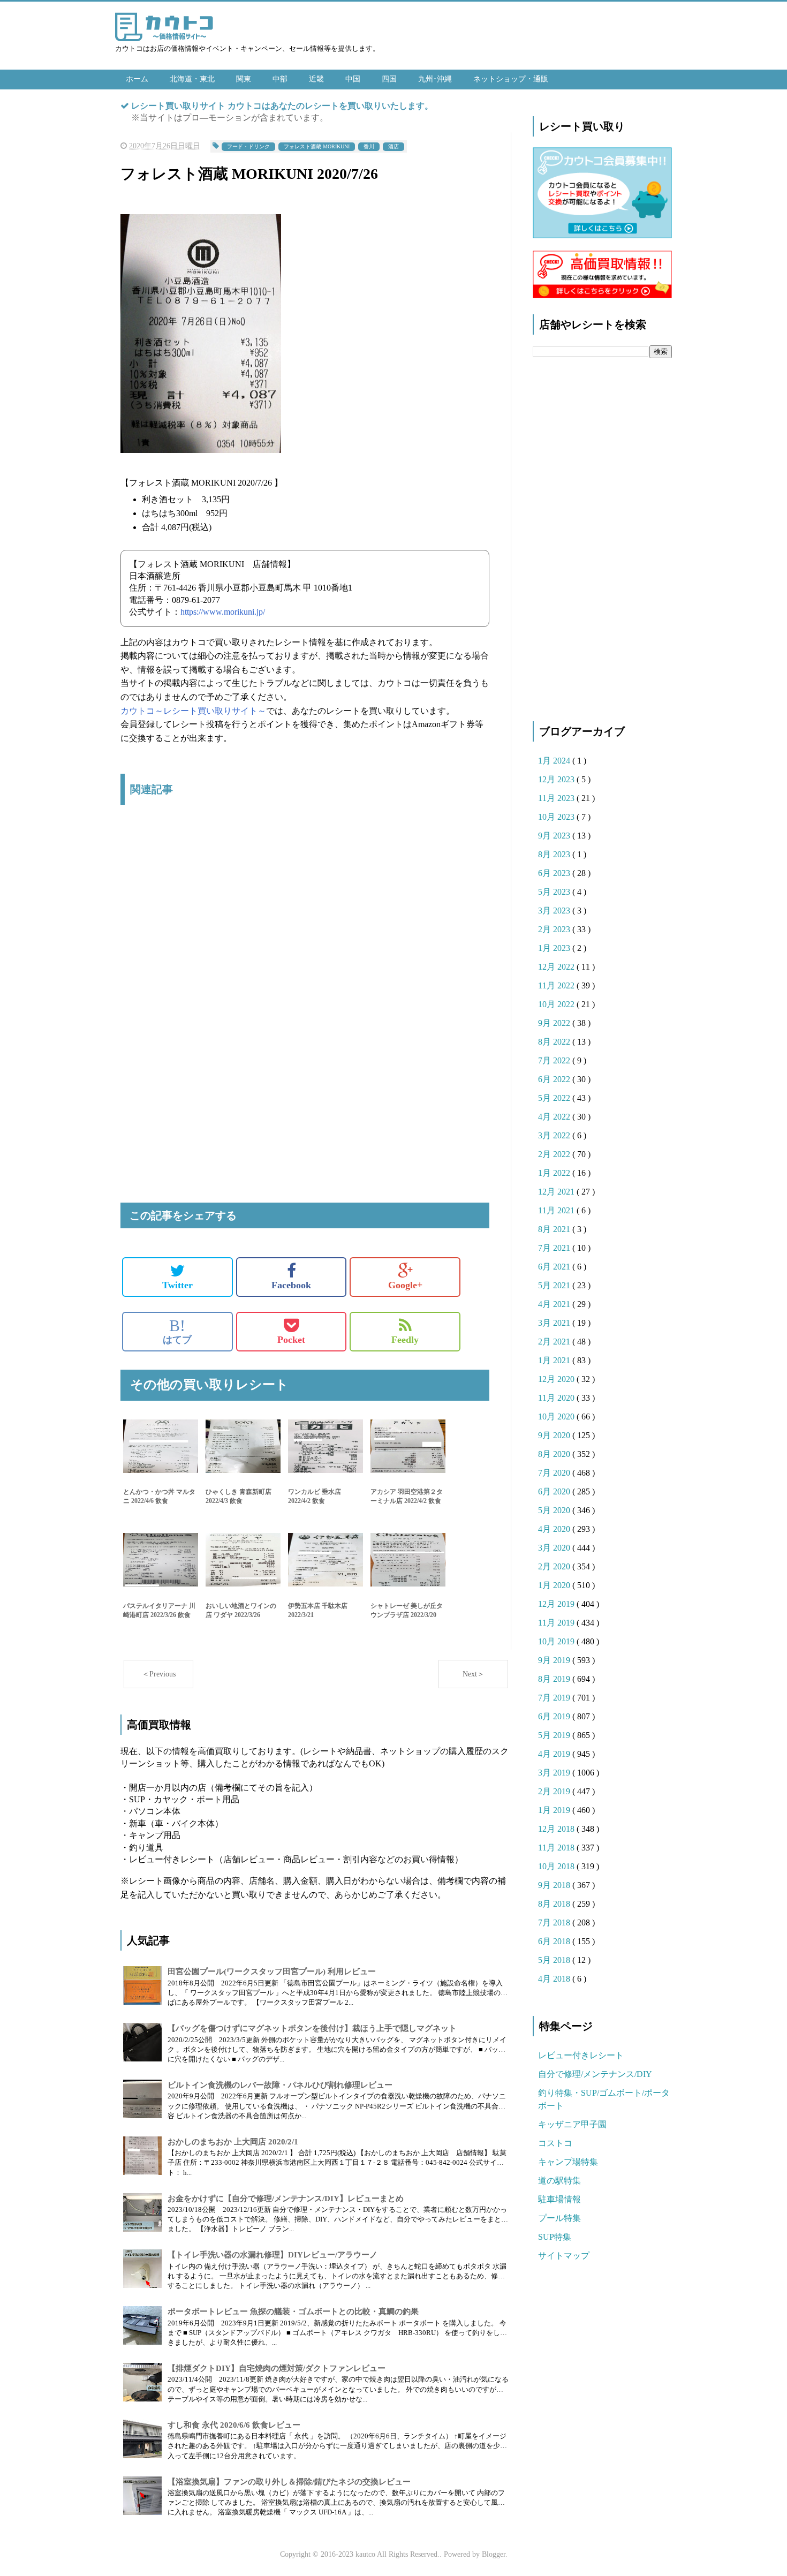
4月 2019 (555, 1754)
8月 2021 (555, 1229)
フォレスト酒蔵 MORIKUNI (317, 146)
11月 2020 (557, 1398)
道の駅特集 (559, 2181)
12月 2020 (557, 1379)
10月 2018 (557, 1866)
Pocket (291, 1340)
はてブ (177, 1331)
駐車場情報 (559, 2199)
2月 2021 (555, 1342)
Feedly (405, 1340)
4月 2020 (555, 1529)
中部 (280, 79)
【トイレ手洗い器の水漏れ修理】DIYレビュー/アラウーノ (273, 2255)
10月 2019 (557, 1641)
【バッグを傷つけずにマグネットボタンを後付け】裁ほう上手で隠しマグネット (312, 2028)
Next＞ (474, 1674)
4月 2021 (555, 1304)
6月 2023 (555, 873)
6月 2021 (555, 1267)
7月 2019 (555, 1698)
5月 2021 (555, 1285)
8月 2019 (555, 1679)
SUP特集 (555, 2237)
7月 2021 (555, 1248)
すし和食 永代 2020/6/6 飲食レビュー (234, 2425)
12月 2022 (557, 967)
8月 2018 (555, 1904)
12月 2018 (557, 1829)
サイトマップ (564, 2256)
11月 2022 (557, 985)
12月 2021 (557, 1192)
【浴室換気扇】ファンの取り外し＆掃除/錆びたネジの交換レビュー (289, 2482)
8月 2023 (555, 854)
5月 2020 (555, 1510)
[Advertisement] (305, 926)
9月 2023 (555, 836)
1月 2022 (555, 1173)
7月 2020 (555, 1473)
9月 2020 (555, 1435)
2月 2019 (555, 1791)
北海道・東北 (192, 79)
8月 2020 (555, 1454)
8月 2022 (555, 1042)
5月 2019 (555, 1735)
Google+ (405, 1285)
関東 (244, 79)
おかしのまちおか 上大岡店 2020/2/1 (233, 2142)
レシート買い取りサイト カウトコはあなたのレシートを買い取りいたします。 (282, 106)
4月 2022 (555, 1117)
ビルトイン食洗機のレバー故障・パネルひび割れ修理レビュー (280, 2085)
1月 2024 (555, 761)
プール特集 (559, 2218)
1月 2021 (555, 1360)
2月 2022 (555, 1154)
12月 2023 (557, 779)
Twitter (177, 1285)
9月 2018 (555, 1885)
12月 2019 (557, 1604)
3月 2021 (555, 1323)
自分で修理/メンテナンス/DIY (595, 2074)
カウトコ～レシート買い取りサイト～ (193, 711)
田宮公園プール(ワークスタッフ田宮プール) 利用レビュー (272, 1971)
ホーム (137, 79)
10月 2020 (557, 1417)
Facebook (291, 1285)
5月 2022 (555, 1098)
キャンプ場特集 (568, 2162)
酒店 (393, 146)
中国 (353, 79)
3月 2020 (555, 1548)
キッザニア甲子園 (572, 2124)
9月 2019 (555, 1660)
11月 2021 (557, 1210)
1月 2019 (555, 1810)
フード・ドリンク (248, 146)
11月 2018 (557, 1848)
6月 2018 (555, 1941)
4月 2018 (555, 1979)
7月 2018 (555, 1922)
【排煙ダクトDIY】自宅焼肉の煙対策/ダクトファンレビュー (277, 2368)
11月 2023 (557, 798)
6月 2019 (555, 1716)
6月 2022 (555, 1079)
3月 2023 (555, 911)
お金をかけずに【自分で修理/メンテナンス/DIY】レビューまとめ (286, 2199)
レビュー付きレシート (581, 2055)
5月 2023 (555, 892)
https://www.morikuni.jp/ (223, 612)
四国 (389, 79)
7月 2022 (555, 1060)
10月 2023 (557, 817)
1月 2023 (555, 948)
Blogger (494, 2554)
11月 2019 (557, 1623)
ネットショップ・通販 (511, 79)
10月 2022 (557, 1004)
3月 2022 (555, 1135)
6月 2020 (555, 1491)
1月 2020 (555, 1585)
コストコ (555, 2143)
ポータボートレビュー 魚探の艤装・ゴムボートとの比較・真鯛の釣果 (293, 2311)
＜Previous (159, 1674)
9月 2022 (555, 1023)
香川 (369, 146)
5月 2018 (555, 1960)
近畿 (316, 79)
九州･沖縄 (435, 79)
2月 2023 (555, 929)
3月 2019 (555, 1773)
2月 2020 (555, 1566)
